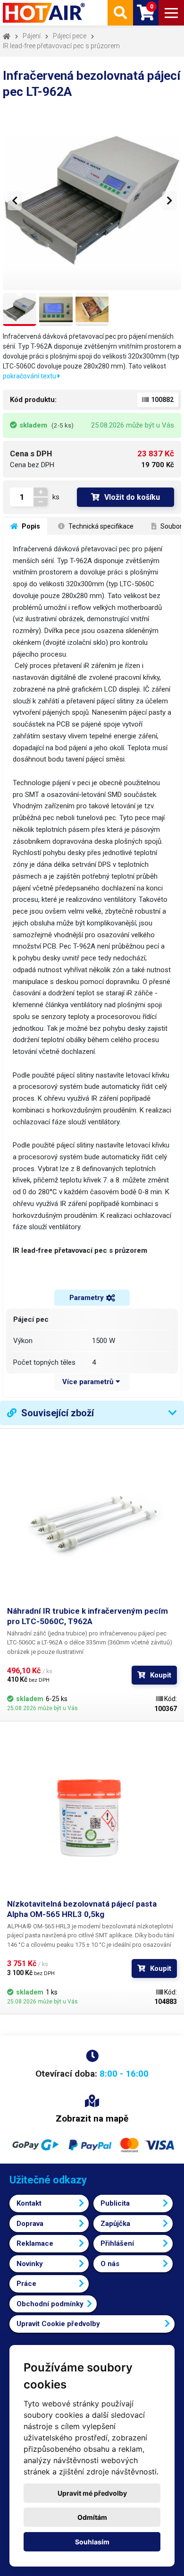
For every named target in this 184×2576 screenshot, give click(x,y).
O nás (110, 2264)
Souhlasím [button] (92, 2542)
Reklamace (35, 2243)
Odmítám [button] (92, 2517)
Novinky (30, 2264)
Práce (26, 2284)
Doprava (30, 2224)
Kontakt (29, 2203)
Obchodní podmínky (50, 2304)
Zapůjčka (115, 2224)
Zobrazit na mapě (92, 2118)
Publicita (115, 2203)
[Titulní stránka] (45, 13)
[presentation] (15, 201)
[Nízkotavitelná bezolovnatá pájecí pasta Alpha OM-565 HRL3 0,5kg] (92, 1814)
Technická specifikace (100, 526)
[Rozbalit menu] (171, 13)
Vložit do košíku (132, 497)
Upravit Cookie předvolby (58, 2324)
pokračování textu (30, 376)
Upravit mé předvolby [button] (92, 2493)
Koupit (161, 1675)
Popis (30, 526)
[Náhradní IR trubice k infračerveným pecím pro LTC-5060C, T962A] (92, 1521)
